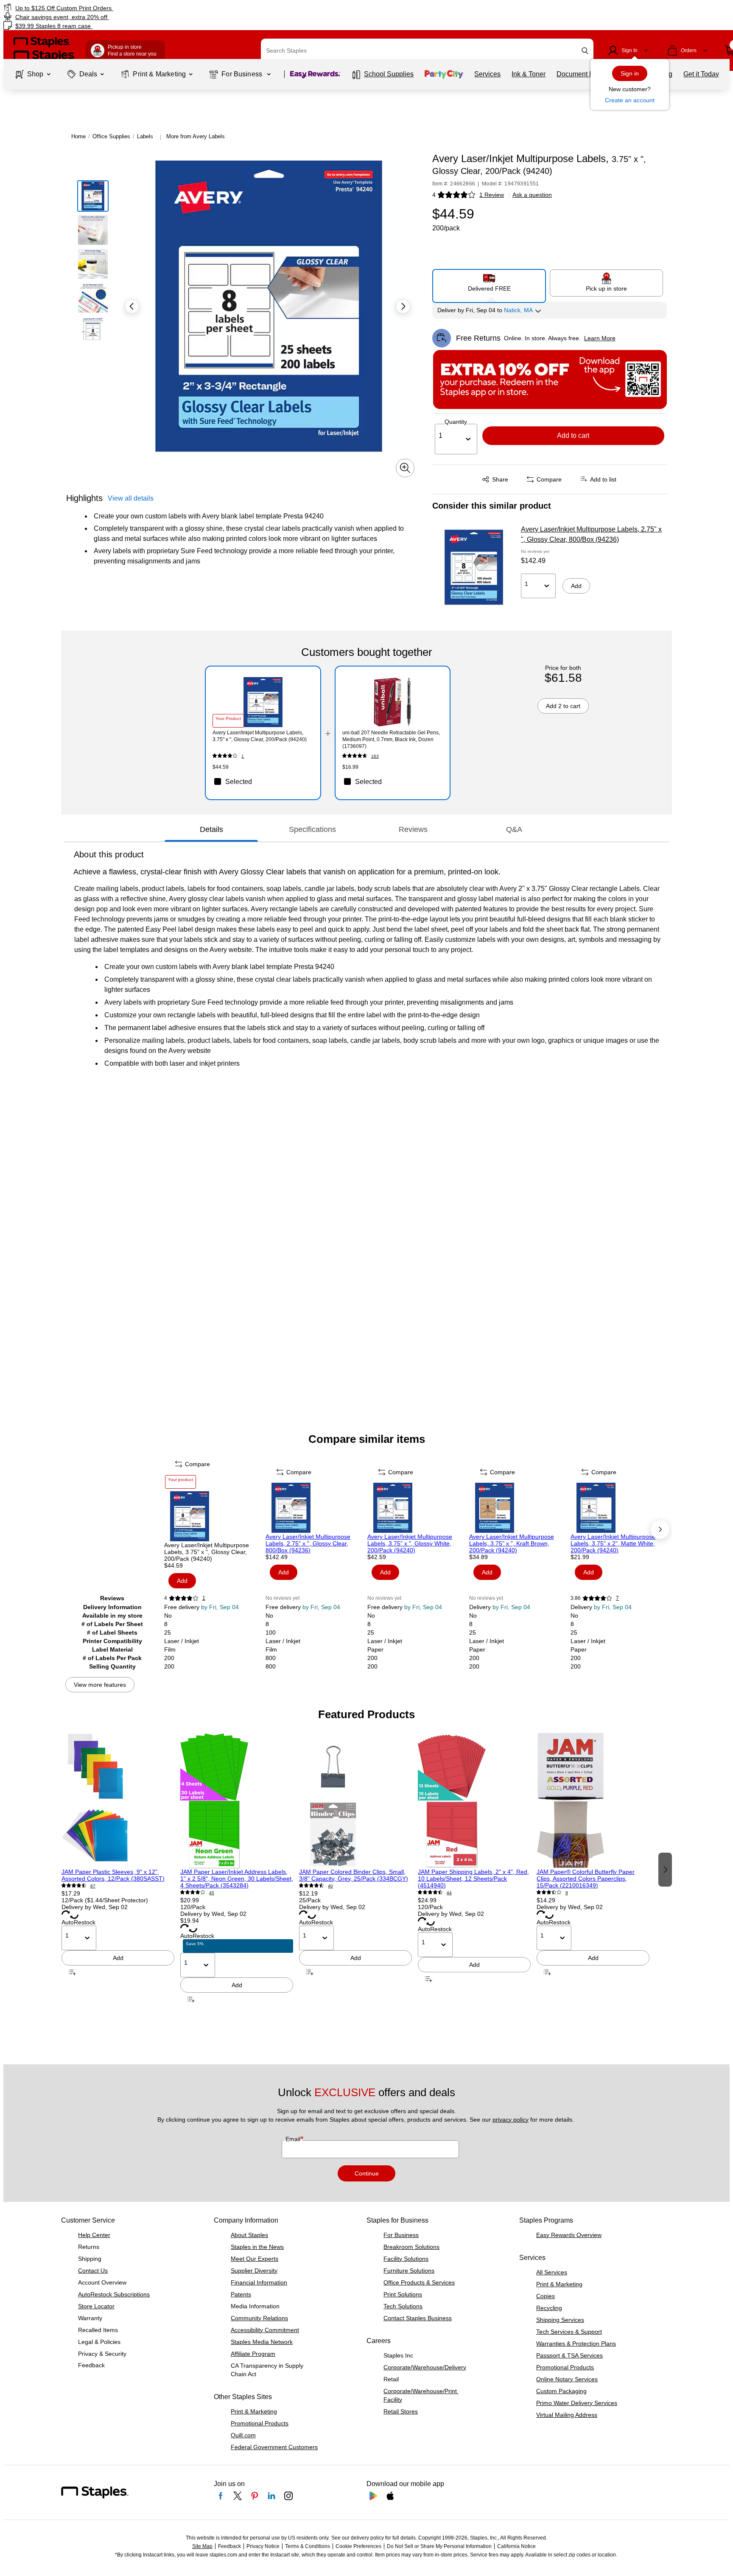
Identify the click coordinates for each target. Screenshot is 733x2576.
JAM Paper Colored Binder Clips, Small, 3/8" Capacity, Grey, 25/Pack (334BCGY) (354, 1875)
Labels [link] (145, 136)
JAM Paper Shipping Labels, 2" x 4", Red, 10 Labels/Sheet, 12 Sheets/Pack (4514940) (473, 1879)
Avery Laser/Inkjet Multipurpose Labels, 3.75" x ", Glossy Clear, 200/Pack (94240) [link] (260, 736)
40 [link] (330, 1886)
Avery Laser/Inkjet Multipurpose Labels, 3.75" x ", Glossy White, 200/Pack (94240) (410, 1543)
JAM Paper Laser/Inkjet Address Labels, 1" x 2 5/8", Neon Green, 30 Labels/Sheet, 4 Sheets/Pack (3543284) (237, 1879)
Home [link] (78, 136)
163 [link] (375, 756)
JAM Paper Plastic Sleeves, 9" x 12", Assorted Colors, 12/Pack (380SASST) (113, 1875)
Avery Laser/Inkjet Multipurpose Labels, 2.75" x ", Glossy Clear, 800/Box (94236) (591, 534)
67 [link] (93, 1886)
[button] (585, 51)
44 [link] (449, 1893)
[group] (118, 1869)
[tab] (211, 829)
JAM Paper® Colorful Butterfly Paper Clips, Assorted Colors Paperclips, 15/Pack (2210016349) (586, 1879)
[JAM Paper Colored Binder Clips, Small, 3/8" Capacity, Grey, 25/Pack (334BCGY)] (355, 1800)
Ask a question (532, 195)
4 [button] (434, 195)
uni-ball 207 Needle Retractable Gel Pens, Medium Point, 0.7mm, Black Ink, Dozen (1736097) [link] (391, 739)
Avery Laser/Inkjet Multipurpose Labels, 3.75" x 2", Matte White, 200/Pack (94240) (613, 1543)
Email (294, 2139)
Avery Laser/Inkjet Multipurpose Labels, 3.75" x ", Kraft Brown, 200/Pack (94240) (512, 1543)
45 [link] (212, 1893)
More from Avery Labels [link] (196, 136)
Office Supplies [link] (111, 136)
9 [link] (567, 1893)
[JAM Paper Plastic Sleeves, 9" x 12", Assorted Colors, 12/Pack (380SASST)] (118, 1800)
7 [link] (617, 1598)
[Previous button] (132, 306)
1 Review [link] (492, 195)
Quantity (456, 422)
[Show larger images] (405, 468)
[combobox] (427, 50)
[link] (124, 8)
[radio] (489, 283)
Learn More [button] (600, 338)
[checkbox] (263, 781)
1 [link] (243, 756)
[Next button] (403, 306)
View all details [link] (131, 498)
